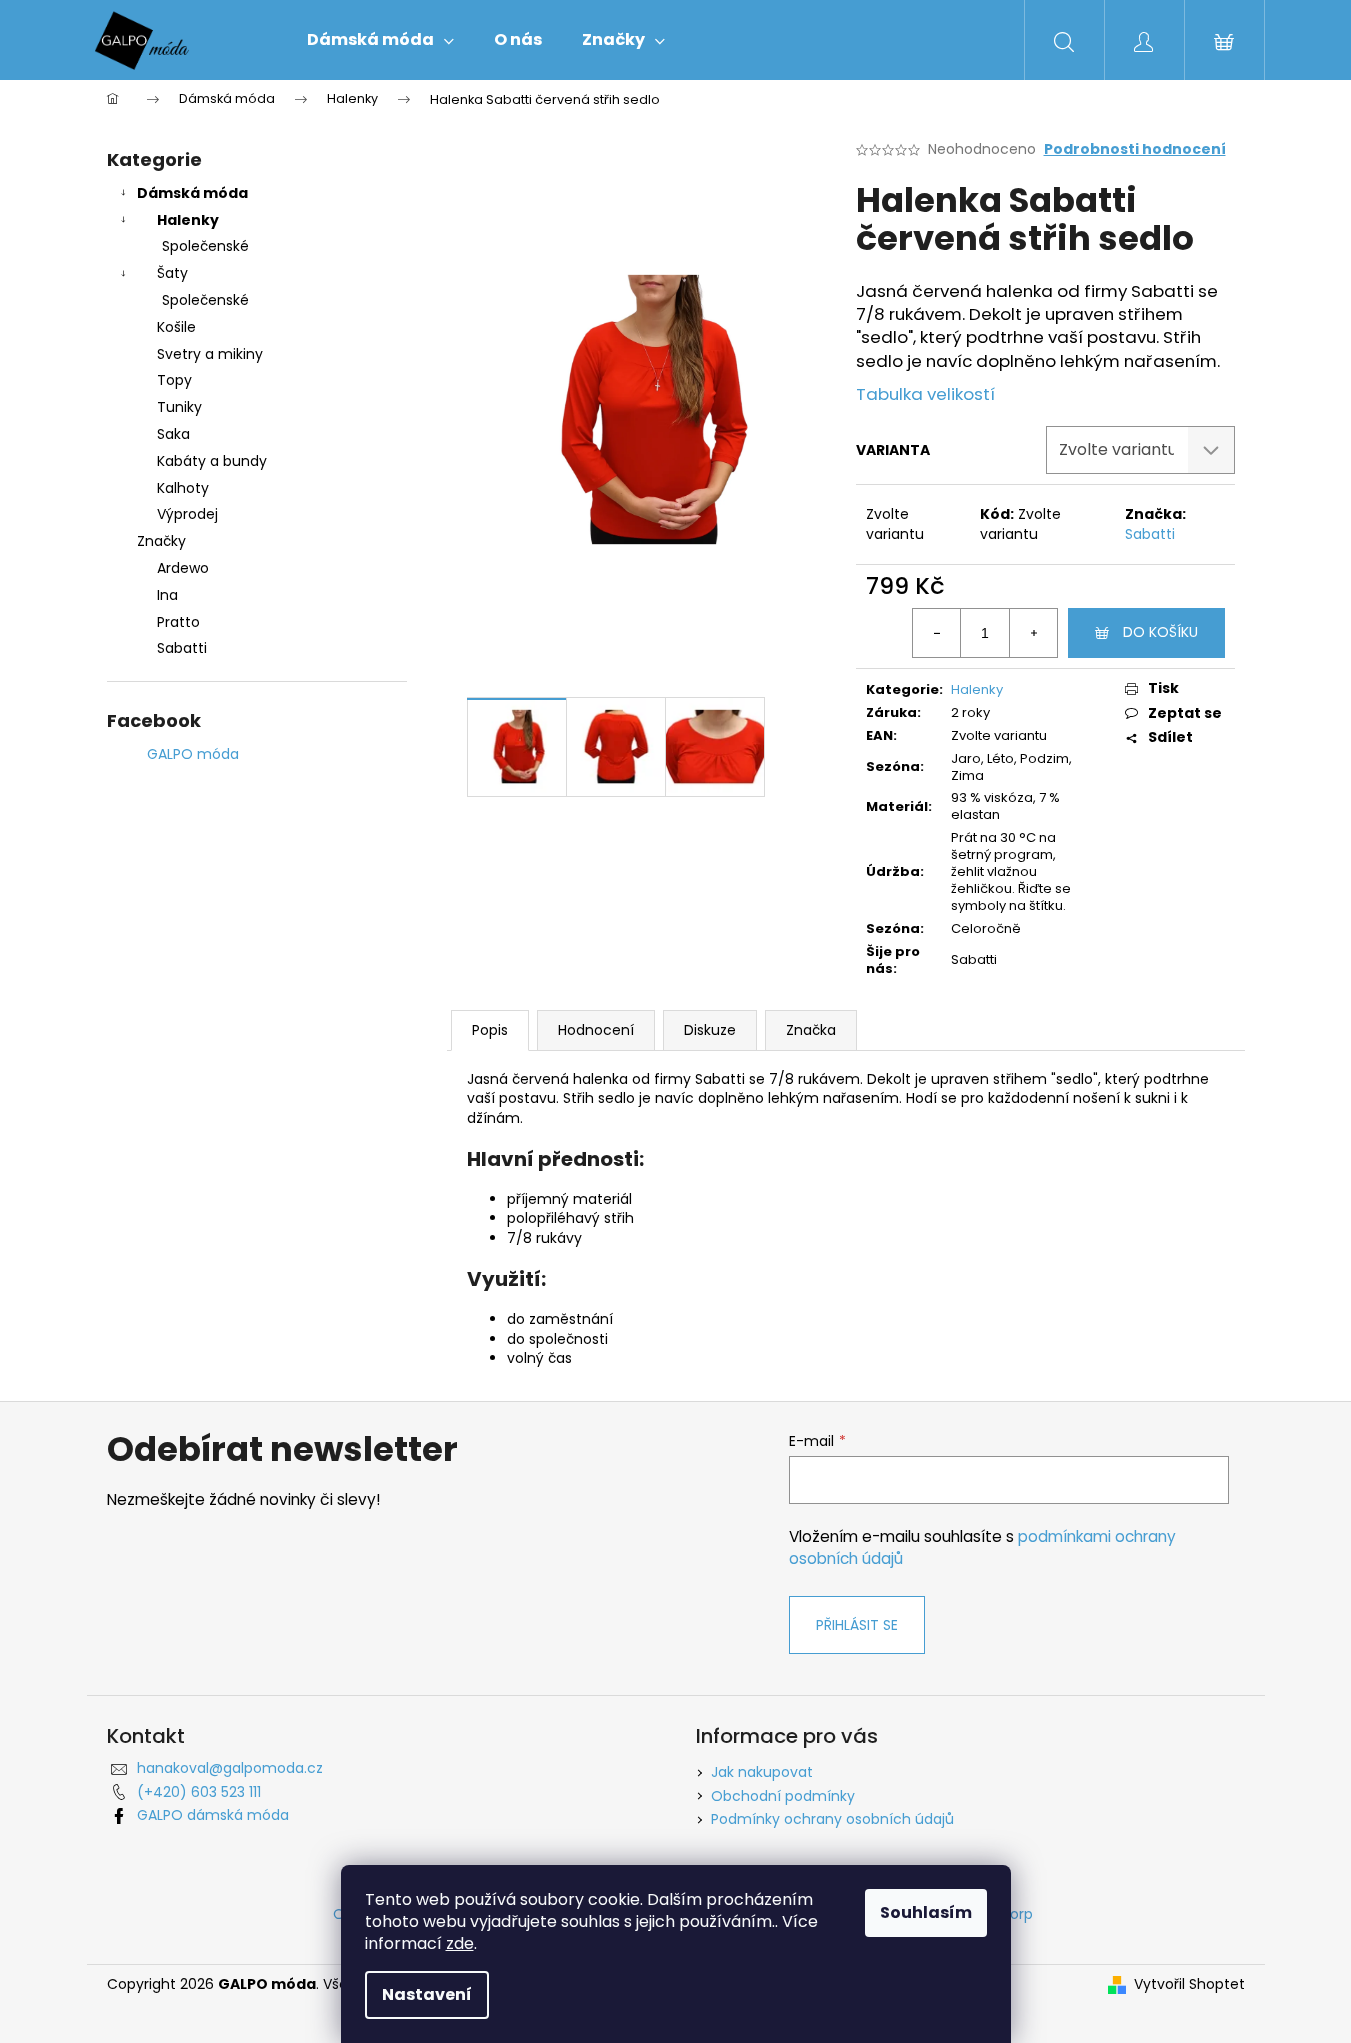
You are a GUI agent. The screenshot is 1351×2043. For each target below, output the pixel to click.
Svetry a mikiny (210, 354)
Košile (176, 327)
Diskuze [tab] (710, 1030)
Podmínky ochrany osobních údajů (832, 1819)
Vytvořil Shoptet (1189, 1984)
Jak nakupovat (762, 1772)
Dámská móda (192, 193)
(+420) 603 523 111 (199, 1792)
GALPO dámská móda (213, 1815)
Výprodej (187, 514)
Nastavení (427, 1994)
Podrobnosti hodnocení (1135, 149)
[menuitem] (380, 40)
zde (460, 1943)
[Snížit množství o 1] (937, 633)
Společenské (205, 246)
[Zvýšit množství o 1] (1033, 633)
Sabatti (1150, 534)
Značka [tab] (811, 1030)
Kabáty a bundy (212, 461)
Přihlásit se (857, 1625)
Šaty (172, 273)
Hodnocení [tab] (596, 1030)
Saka (173, 434)
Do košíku (1160, 632)
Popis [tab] (490, 1030)
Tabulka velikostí (925, 394)
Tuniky (179, 407)
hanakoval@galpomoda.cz (230, 1768)
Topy (174, 380)
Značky (161, 541)
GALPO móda (193, 754)
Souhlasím (926, 1912)
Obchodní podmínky (783, 1796)
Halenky (188, 220)
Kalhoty (183, 488)
